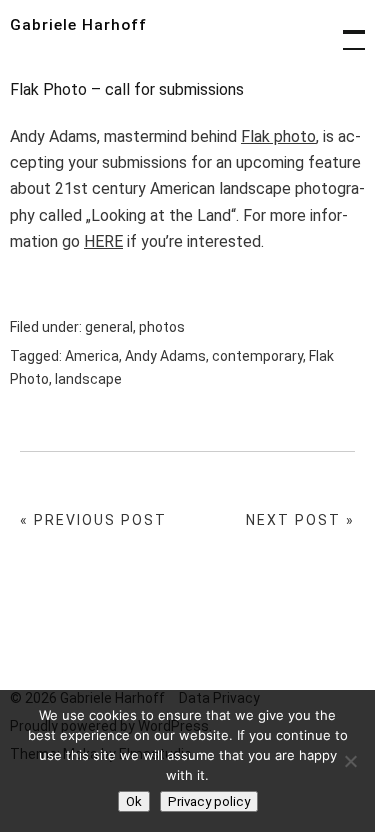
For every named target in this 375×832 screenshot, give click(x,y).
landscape (88, 379)
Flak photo (278, 136)
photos (162, 327)
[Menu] (345, 30)
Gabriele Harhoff (78, 25)
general (109, 327)
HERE (103, 241)
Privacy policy (209, 801)
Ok (134, 801)
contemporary (257, 356)
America (92, 356)
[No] (350, 761)
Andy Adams (165, 356)
